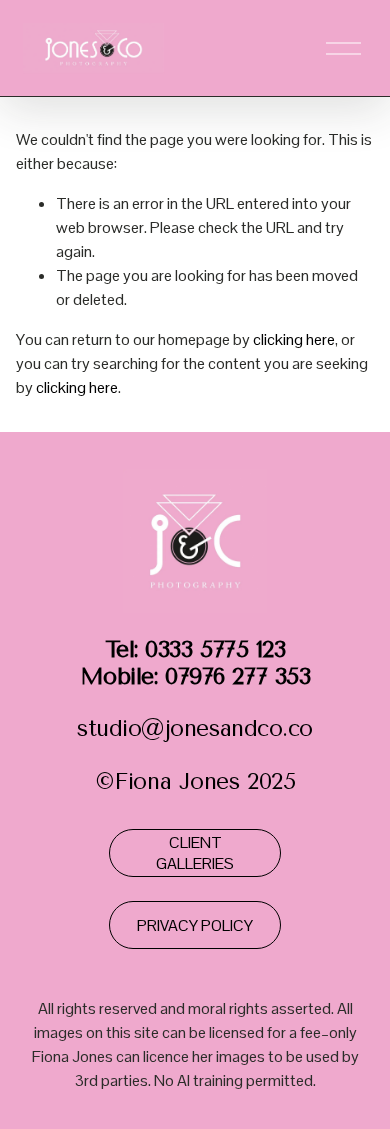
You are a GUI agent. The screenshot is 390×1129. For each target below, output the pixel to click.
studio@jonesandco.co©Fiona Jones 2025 (195, 716)
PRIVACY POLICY (195, 925)
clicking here (294, 339)
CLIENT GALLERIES (195, 853)
